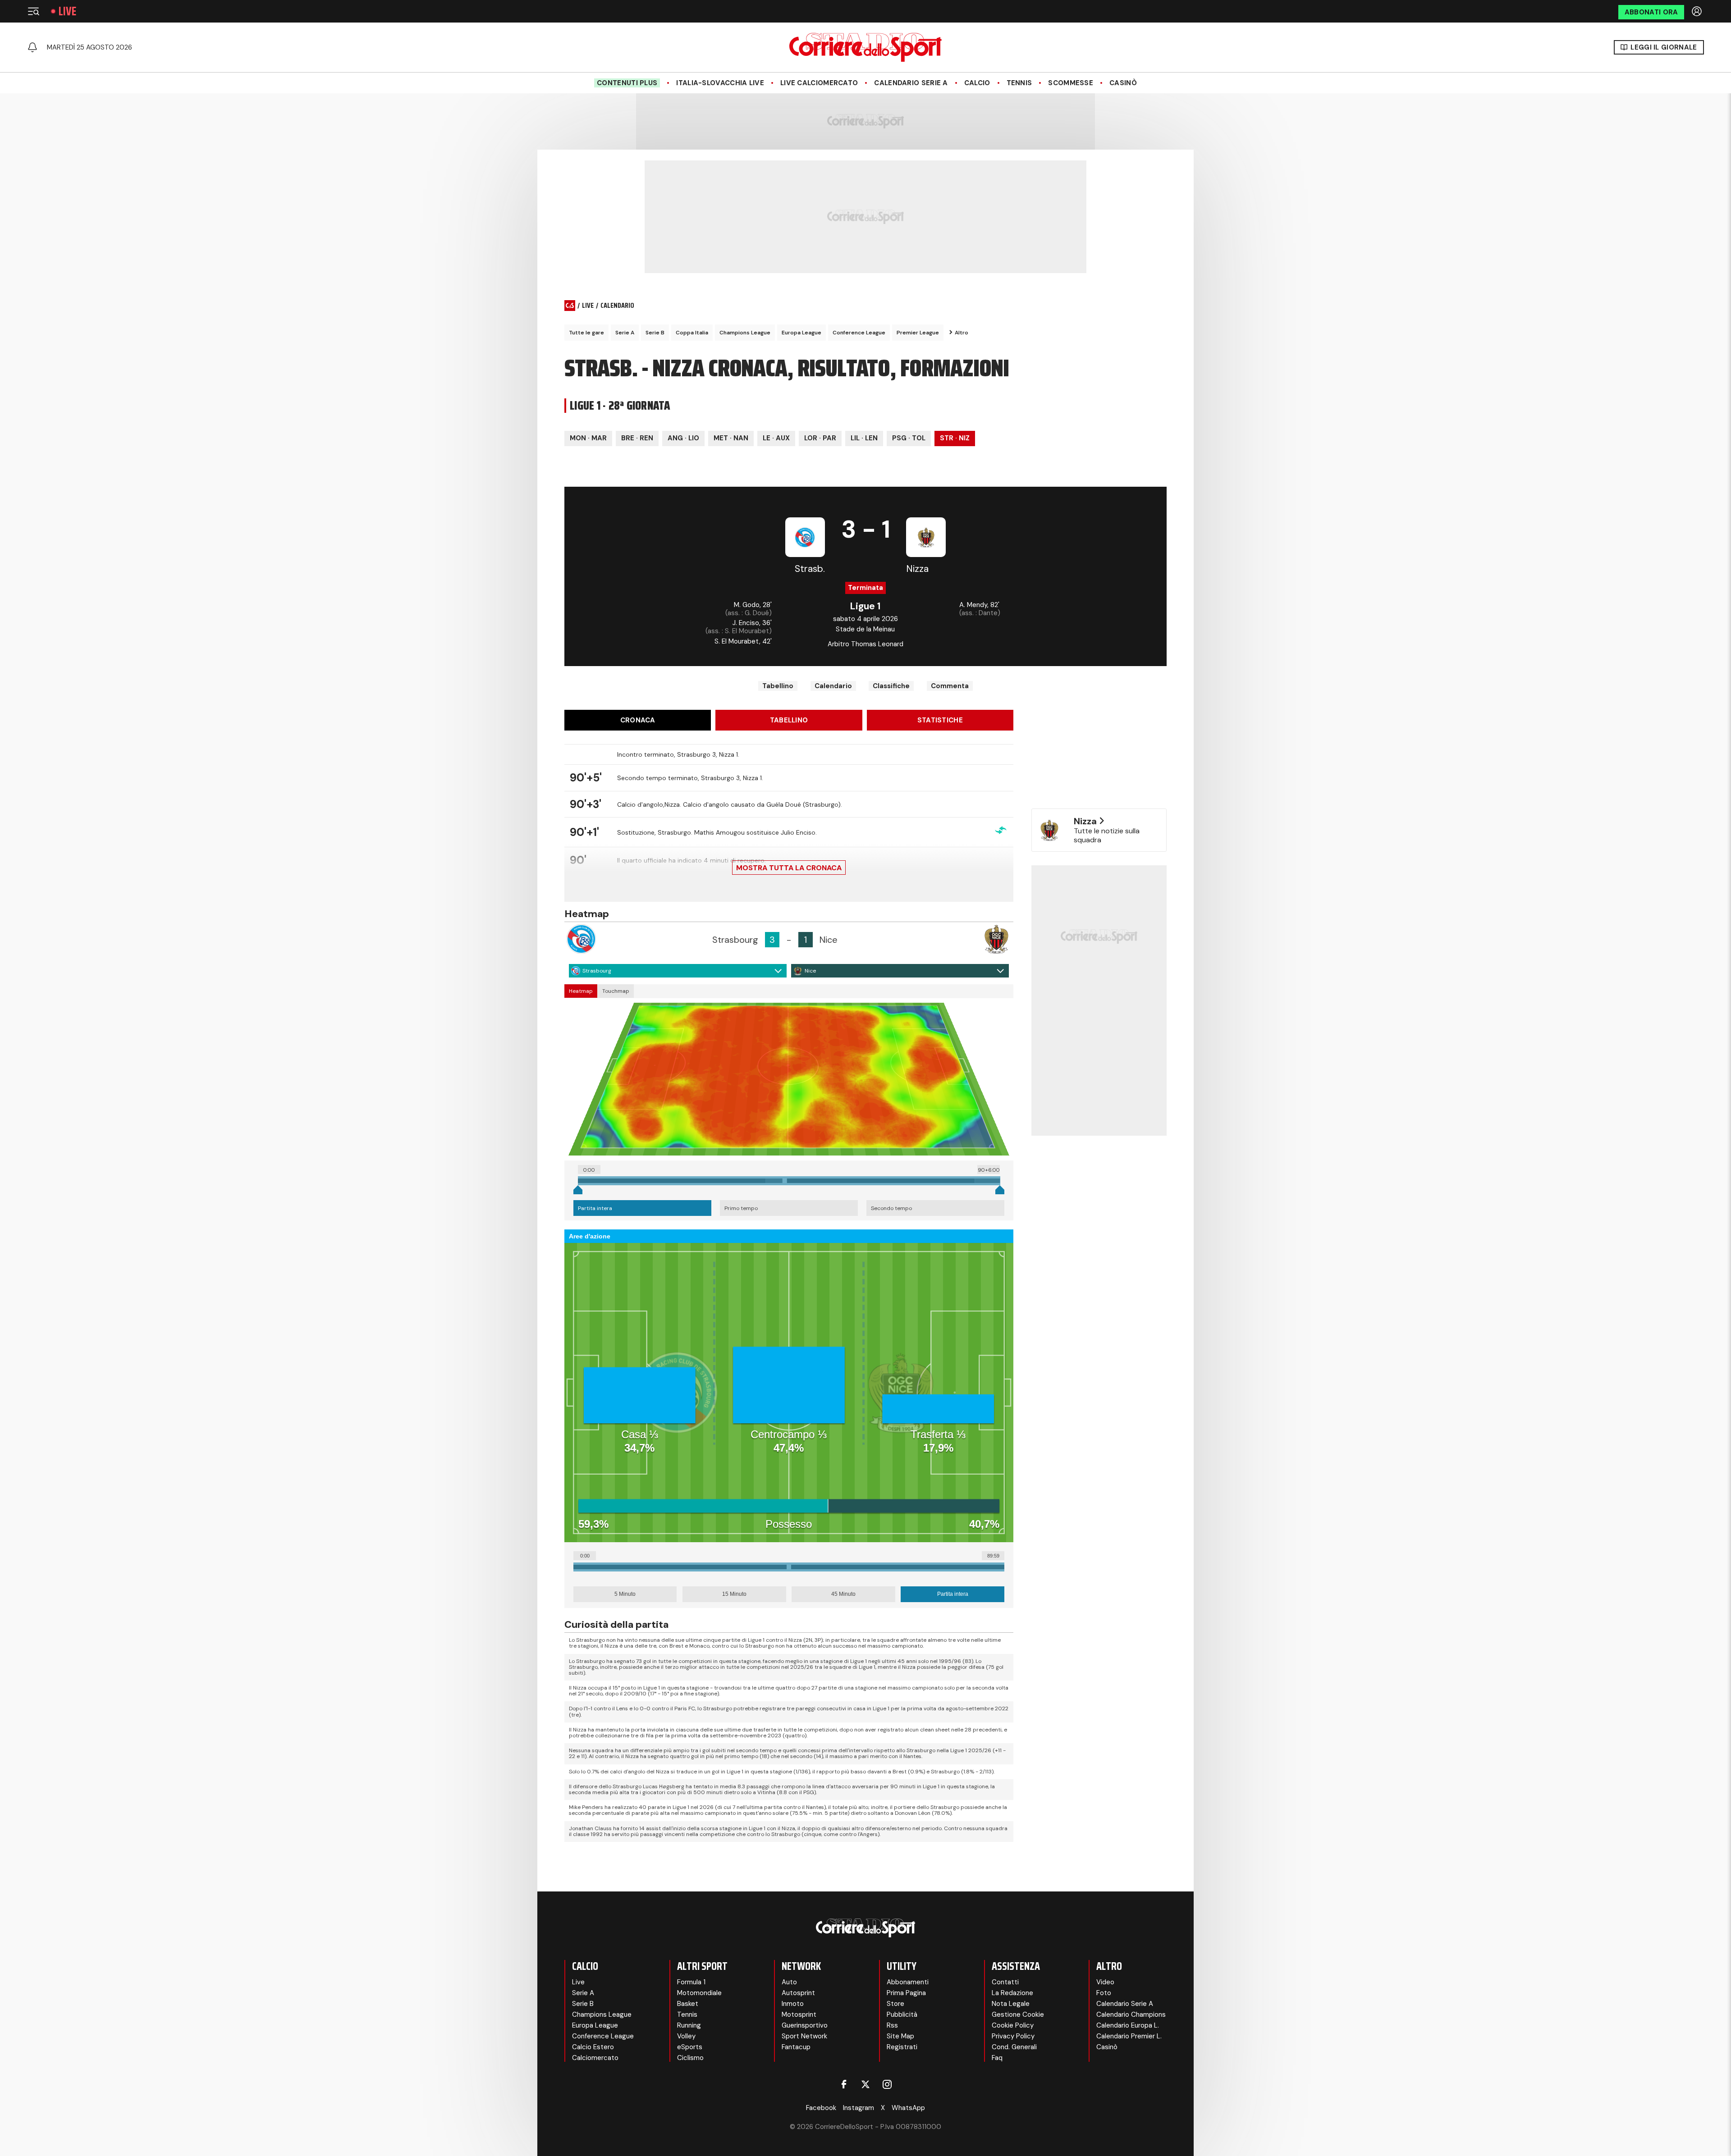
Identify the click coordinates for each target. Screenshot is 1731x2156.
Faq (997, 2058)
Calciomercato (595, 2058)
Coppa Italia (692, 333)
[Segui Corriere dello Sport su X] (865, 2084)
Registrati (902, 2047)
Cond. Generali (1014, 2047)
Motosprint (799, 2014)
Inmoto (793, 2004)
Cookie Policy (1013, 2025)
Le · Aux (776, 438)
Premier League (918, 333)
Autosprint (798, 1993)
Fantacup (796, 2047)
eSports (690, 2047)
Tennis (1019, 83)
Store (895, 2004)
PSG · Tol (909, 438)
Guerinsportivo (805, 2025)
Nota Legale (1011, 2004)
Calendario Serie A (911, 83)
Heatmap (581, 991)
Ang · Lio (683, 438)
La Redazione (1012, 1993)
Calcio (977, 83)
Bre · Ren (637, 438)
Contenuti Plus (627, 83)
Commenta (950, 686)
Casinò (1123, 83)
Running (689, 2025)
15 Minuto (734, 1594)
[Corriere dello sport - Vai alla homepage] (865, 47)
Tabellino (778, 686)
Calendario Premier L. (1129, 2036)
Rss (892, 2025)
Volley (686, 2036)
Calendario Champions (1131, 2014)
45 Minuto (843, 1594)
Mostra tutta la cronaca (789, 868)
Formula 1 (691, 1982)
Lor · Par (820, 438)
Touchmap (616, 991)
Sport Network (804, 2036)
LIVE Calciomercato (819, 83)
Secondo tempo (891, 1208)
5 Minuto (625, 1594)
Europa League (801, 333)
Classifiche (891, 686)
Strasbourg (597, 971)
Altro (962, 333)
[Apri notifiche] (32, 47)
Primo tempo (741, 1208)
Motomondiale (699, 1993)
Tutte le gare (586, 333)
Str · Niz (955, 438)
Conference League (859, 333)
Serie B (655, 333)
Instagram (859, 2108)
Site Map (900, 2036)
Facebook (821, 2108)
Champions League (745, 333)
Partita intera (595, 1208)
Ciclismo (690, 2058)
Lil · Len (864, 438)
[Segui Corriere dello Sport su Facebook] (844, 2084)
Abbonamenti (908, 1982)
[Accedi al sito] (1698, 11)
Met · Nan (731, 438)
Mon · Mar (588, 438)
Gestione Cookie (1018, 2014)
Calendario (833, 686)
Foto (1104, 1993)
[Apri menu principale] (33, 11)
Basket (688, 2004)
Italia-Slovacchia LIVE (720, 83)
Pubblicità (902, 2014)
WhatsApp (908, 2108)
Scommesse (1071, 83)
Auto (789, 1982)
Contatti (1005, 1982)
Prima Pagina (906, 1993)
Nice (810, 971)
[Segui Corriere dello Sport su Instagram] (887, 2084)
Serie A (625, 333)
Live (67, 11)
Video (1105, 1982)
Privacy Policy (1013, 2036)
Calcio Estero (593, 2047)
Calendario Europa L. (1128, 2025)
